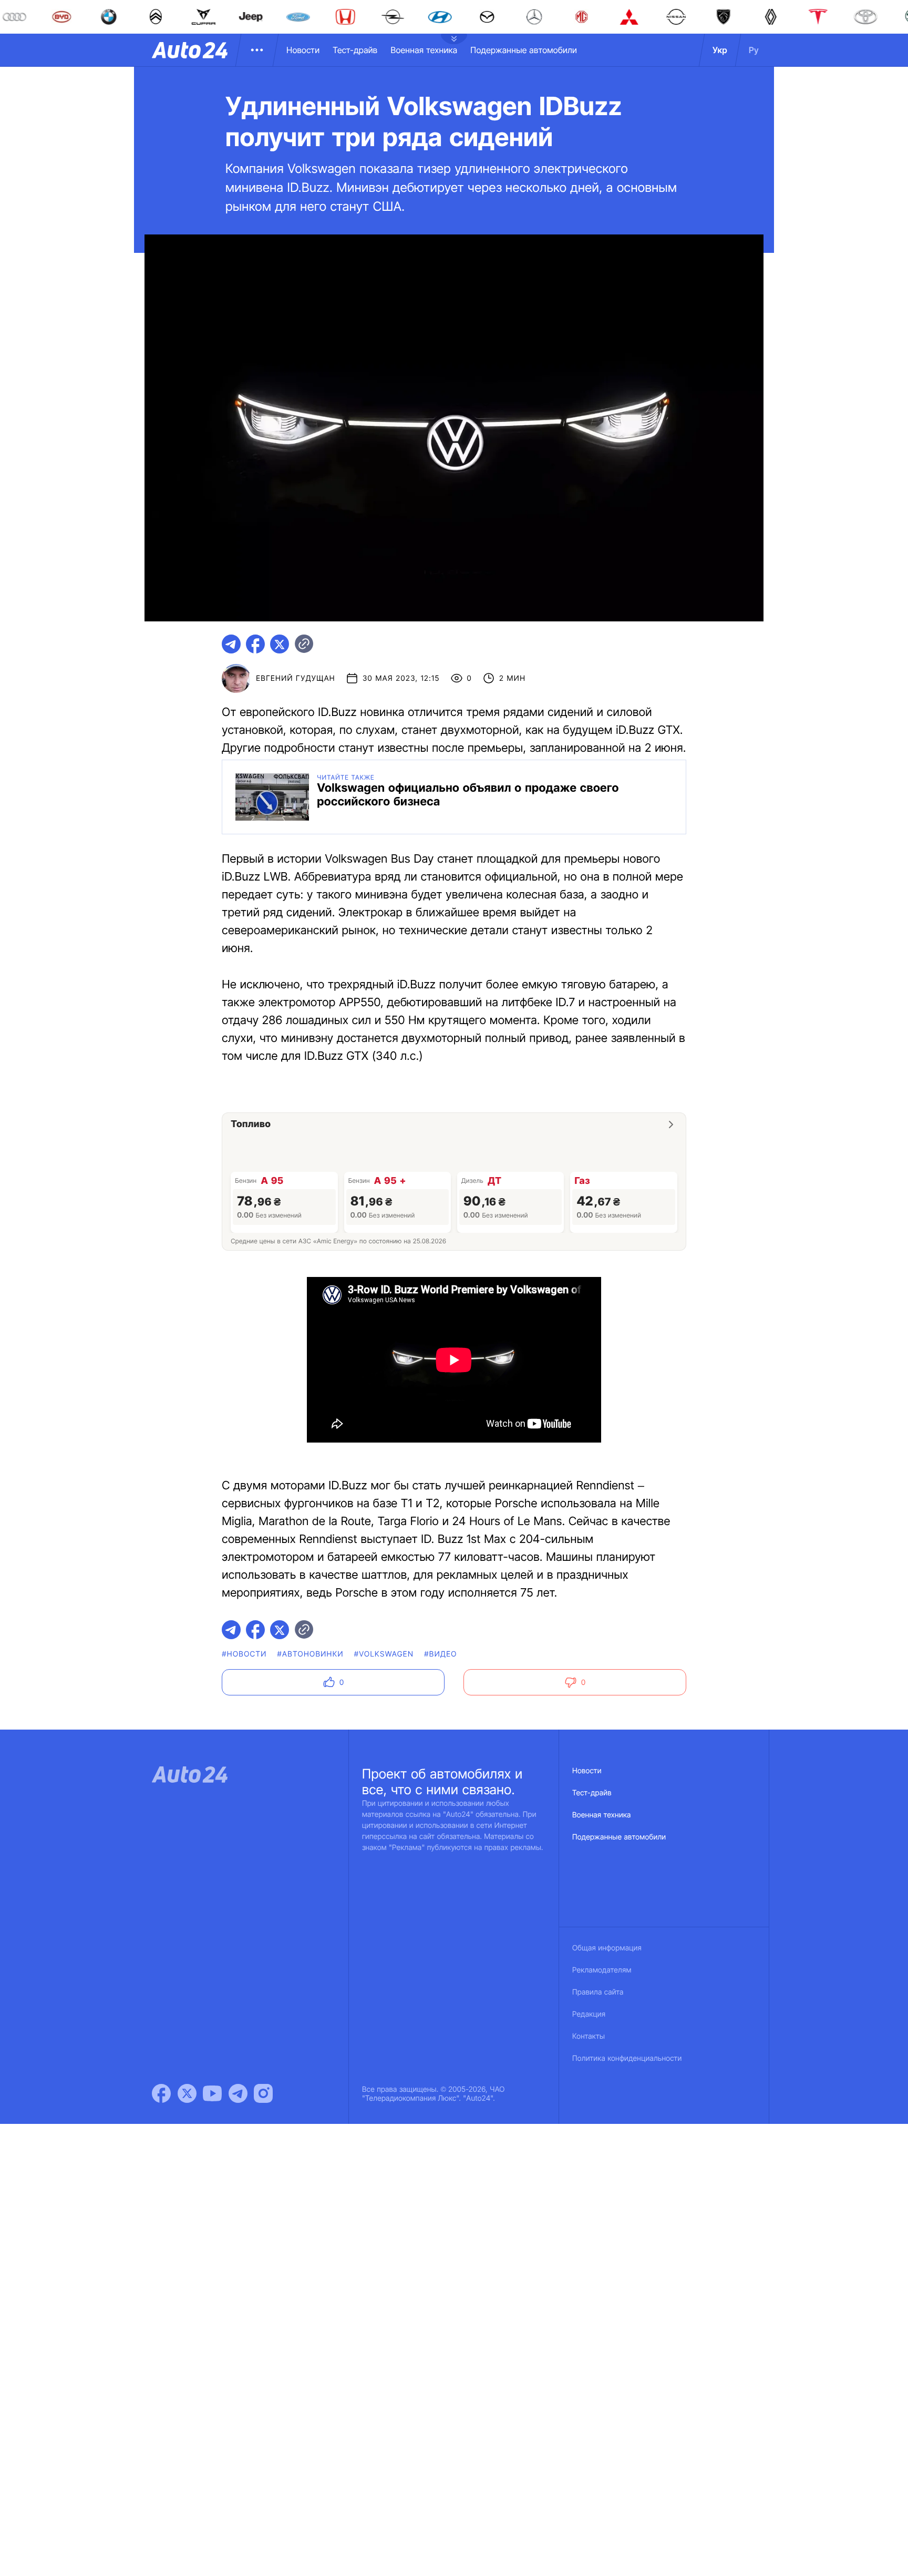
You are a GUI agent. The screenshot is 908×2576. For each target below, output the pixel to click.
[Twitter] (187, 2093)
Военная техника (424, 50)
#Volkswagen (384, 1654)
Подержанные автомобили (524, 50)
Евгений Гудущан (296, 678)
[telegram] (231, 644)
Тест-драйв (355, 50)
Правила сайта (598, 1992)
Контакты (589, 2036)
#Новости (244, 1654)
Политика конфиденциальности (627, 2058)
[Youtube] (212, 2093)
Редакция (589, 2014)
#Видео (440, 1654)
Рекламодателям (602, 1970)
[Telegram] (238, 2093)
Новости (303, 50)
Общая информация (607, 1948)
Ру (754, 50)
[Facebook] (161, 2093)
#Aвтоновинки (311, 1654)
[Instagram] (263, 2093)
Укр (720, 50)
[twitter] (280, 644)
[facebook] (255, 644)
